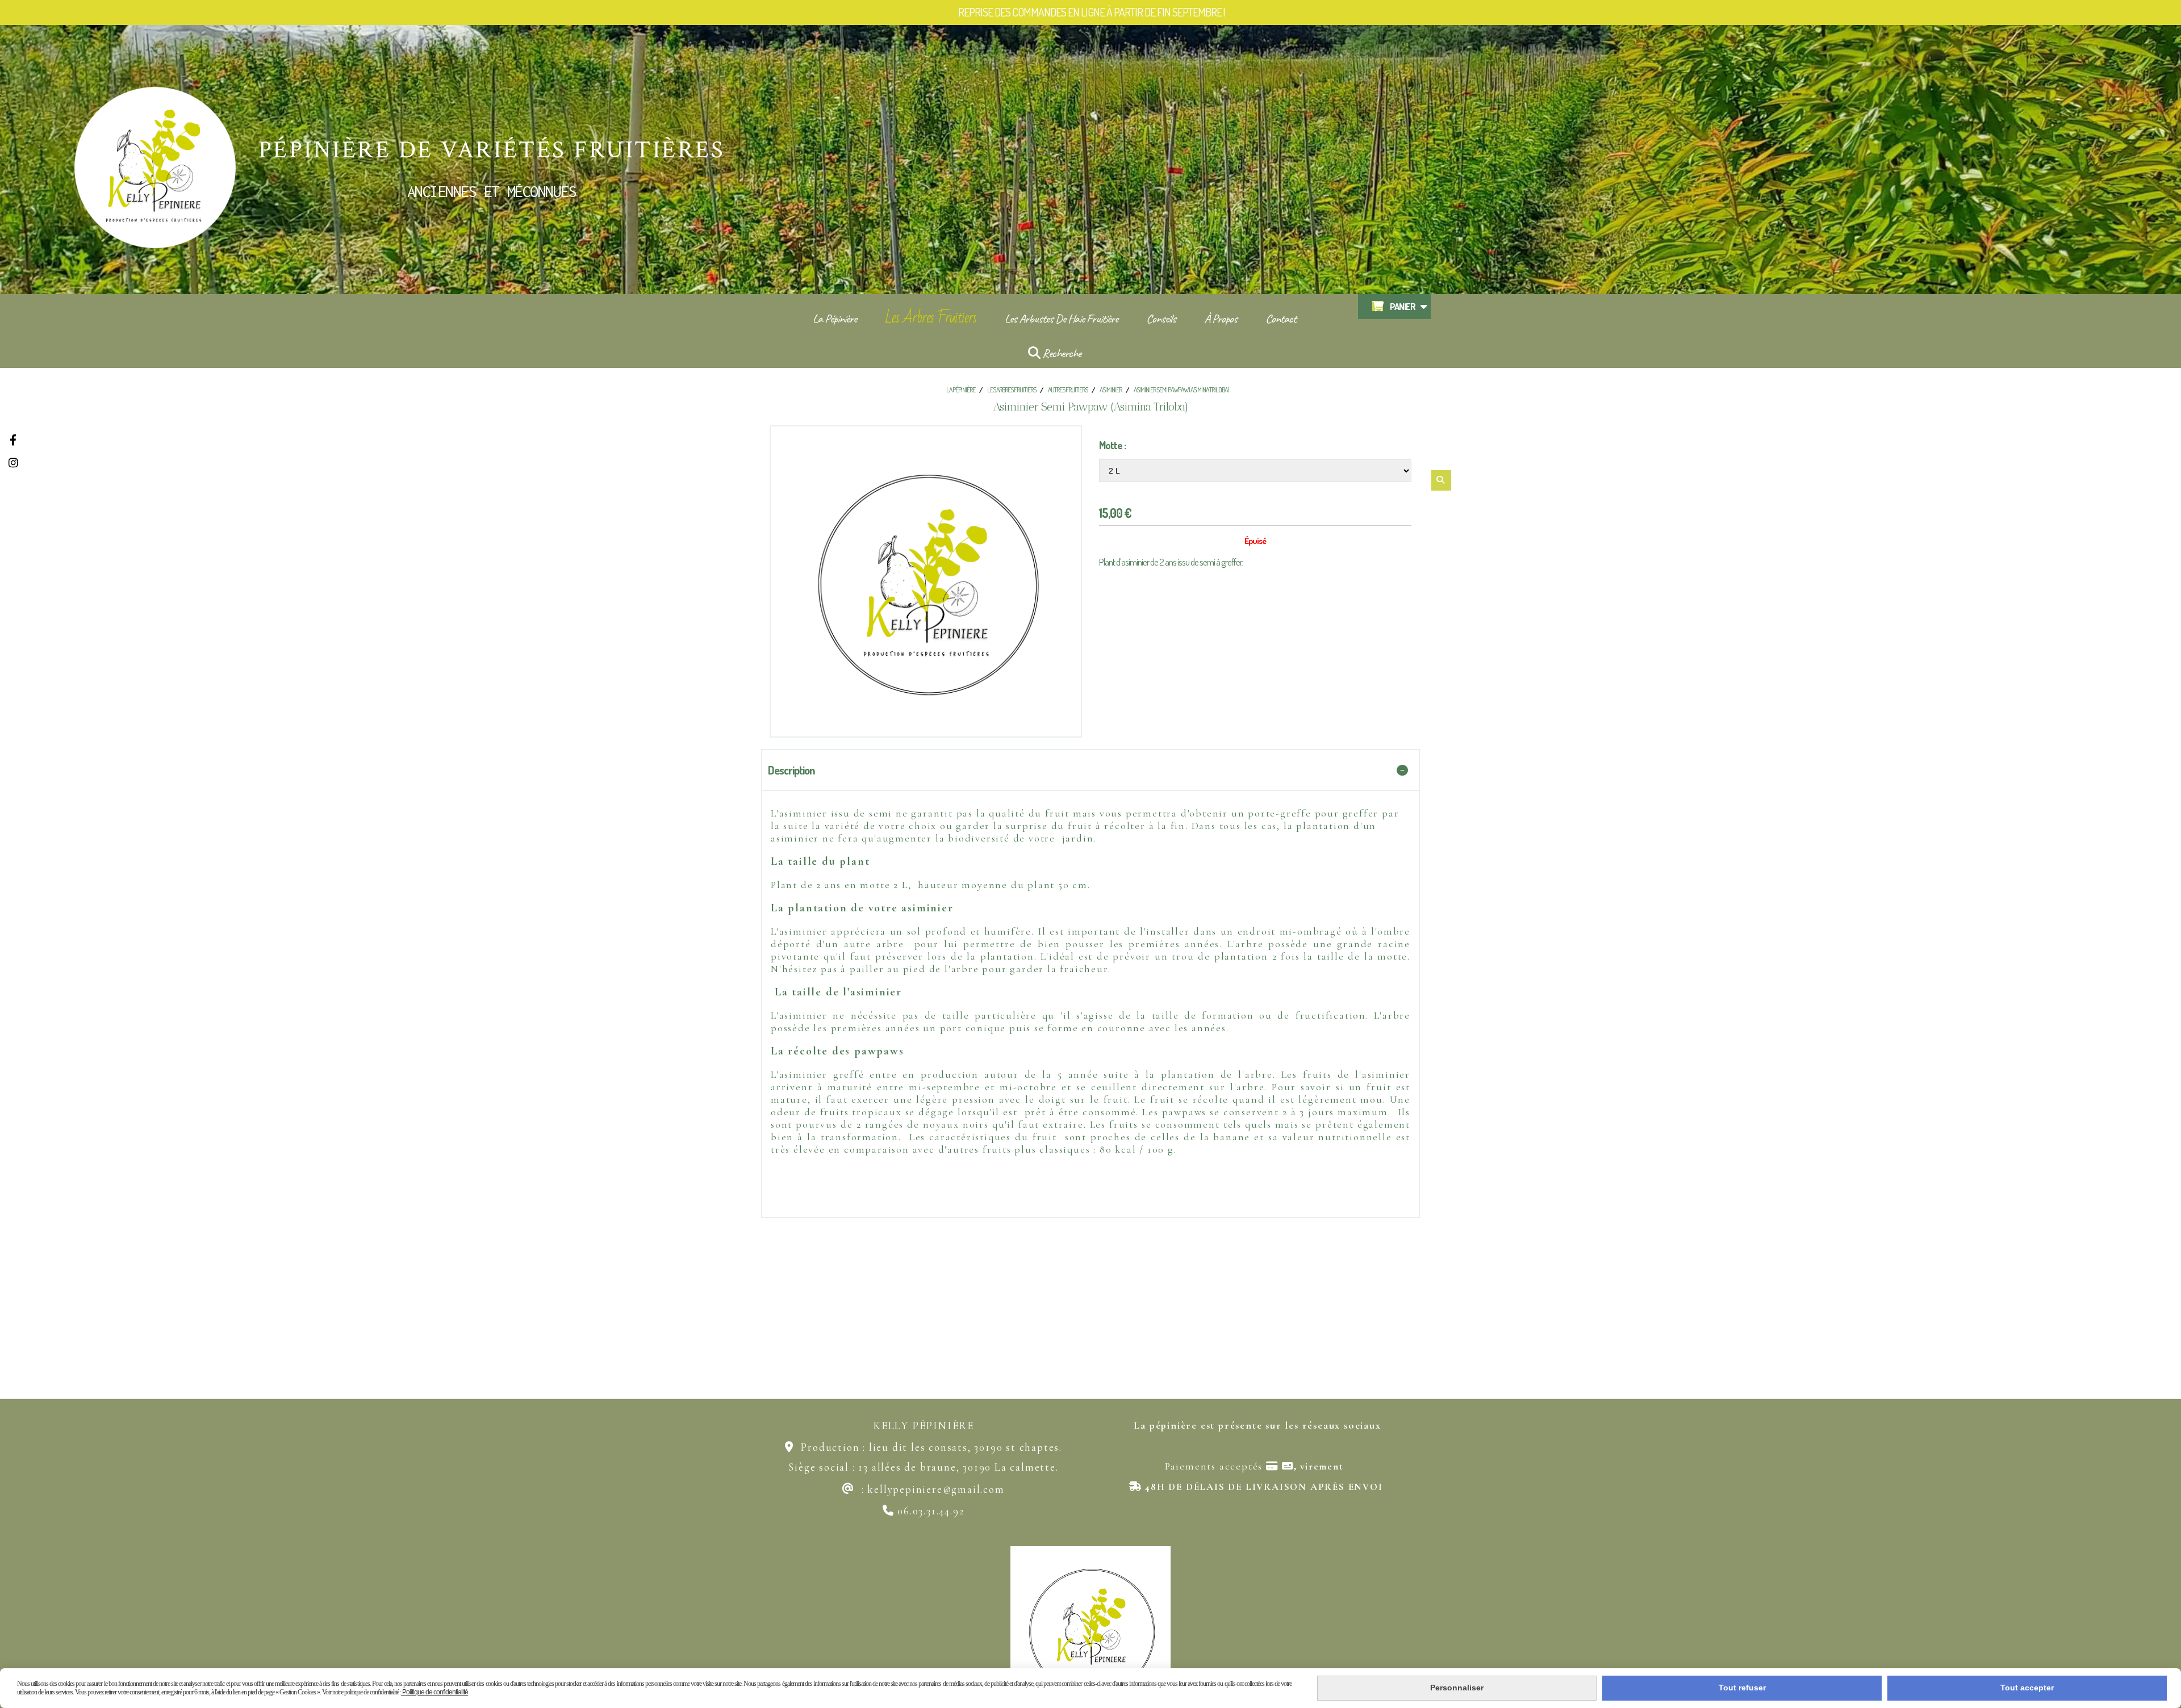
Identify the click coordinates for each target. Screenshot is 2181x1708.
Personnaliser (1457, 1688)
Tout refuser (1742, 1688)
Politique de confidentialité (434, 1692)
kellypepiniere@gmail (924, 1489)
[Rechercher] (1441, 480)
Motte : (1112, 445)
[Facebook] (13, 440)
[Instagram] (13, 462)
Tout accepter (2027, 1688)
